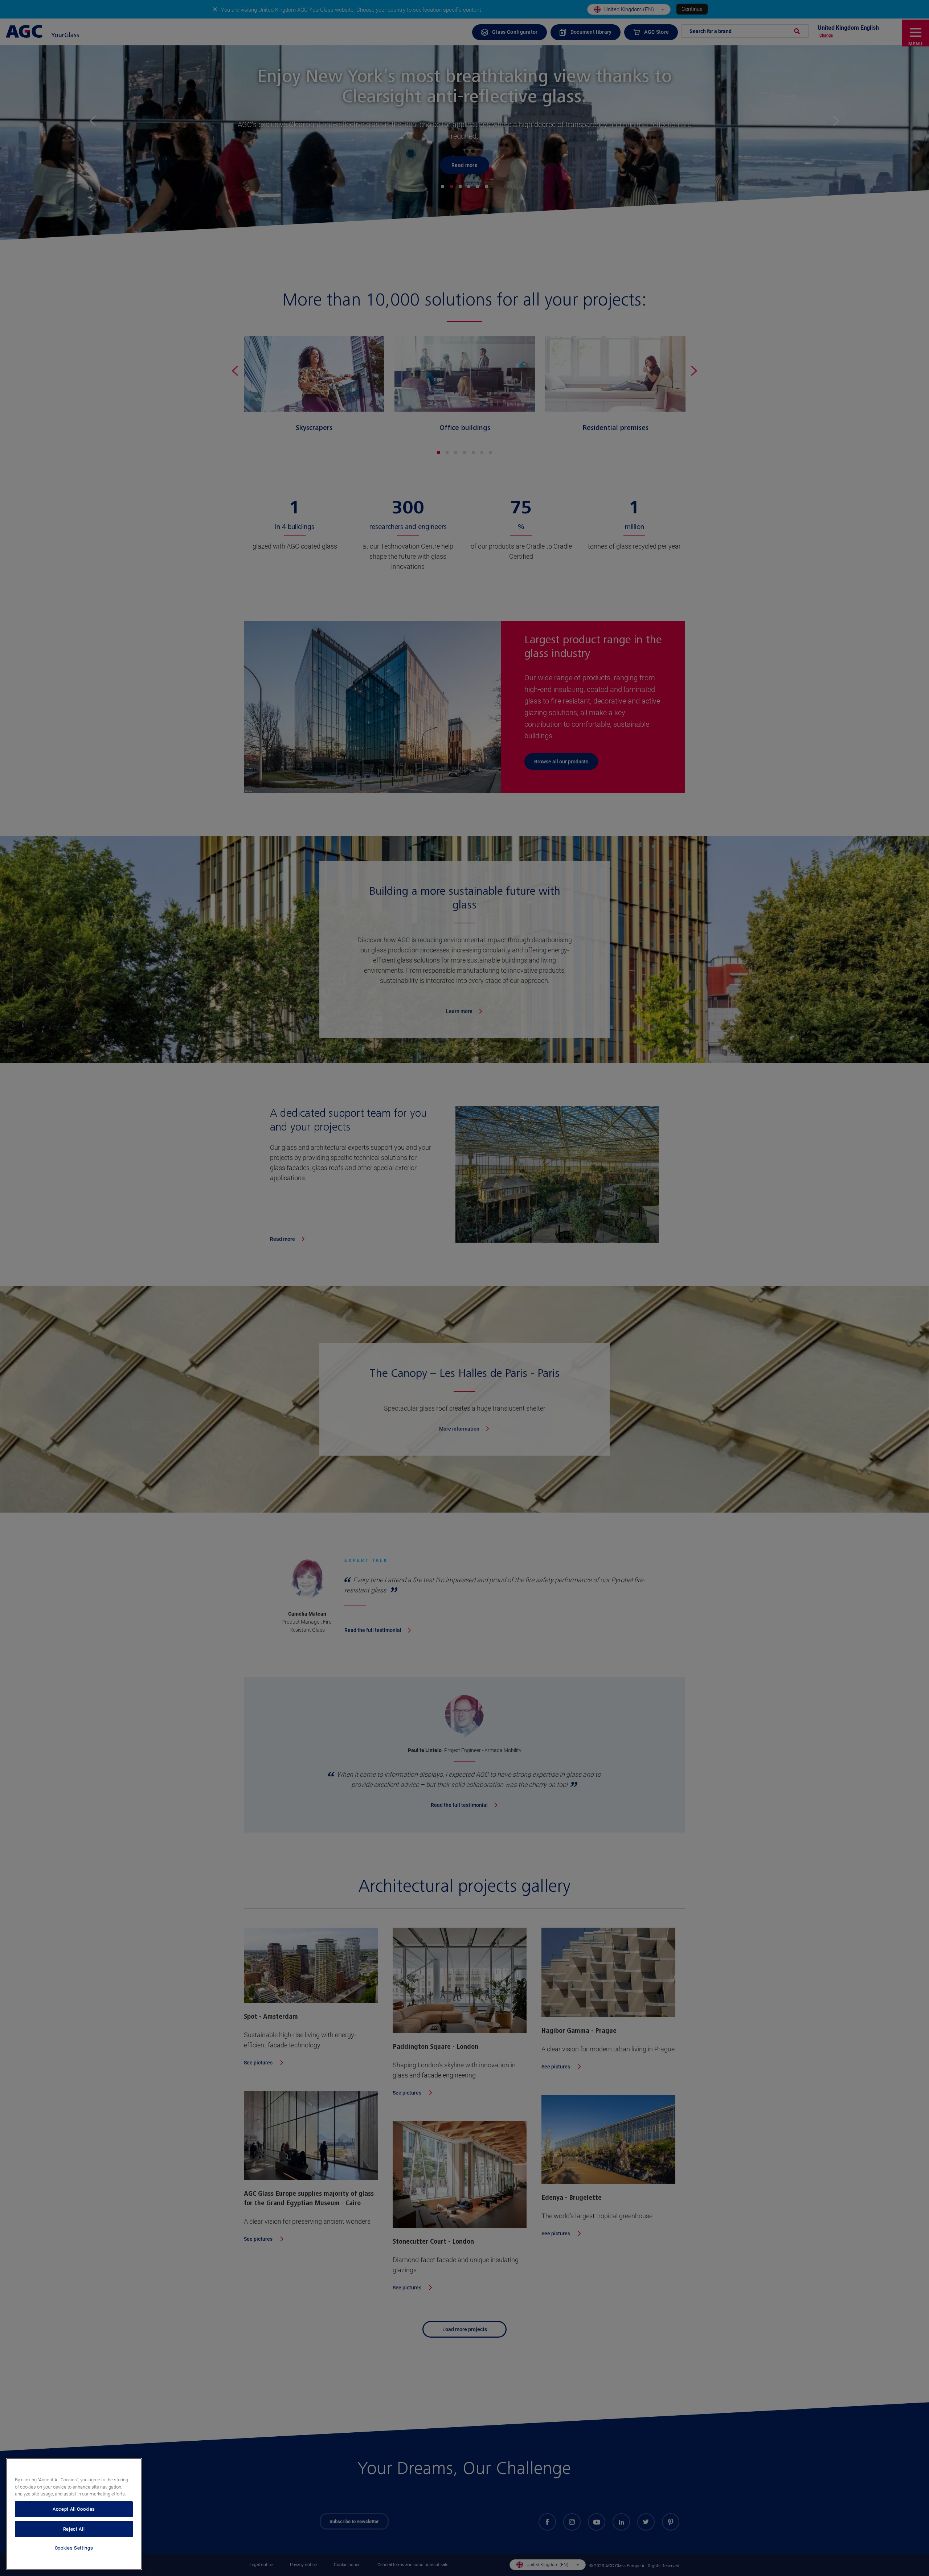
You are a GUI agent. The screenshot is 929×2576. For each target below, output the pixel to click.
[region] (74, 2514)
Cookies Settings (74, 2548)
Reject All (74, 2529)
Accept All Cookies (74, 2509)
